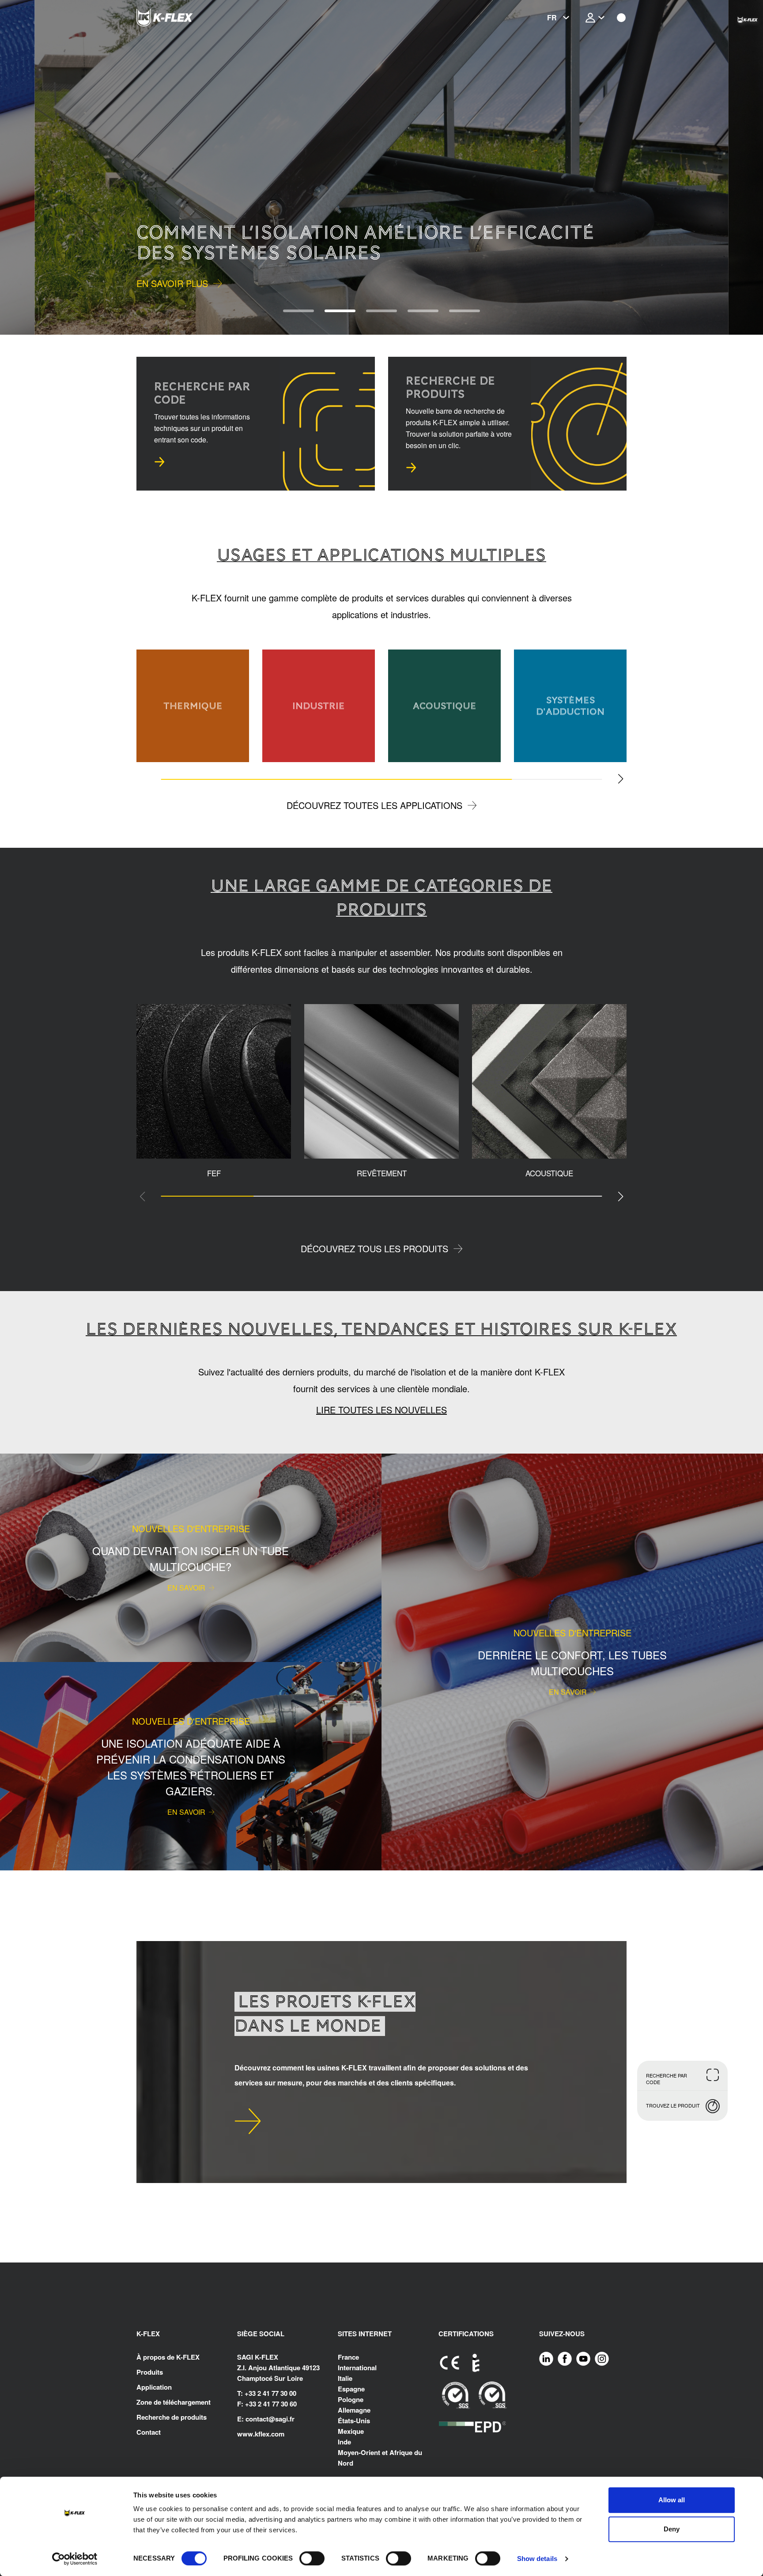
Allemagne (354, 2410)
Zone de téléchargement (174, 2402)
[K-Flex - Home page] (181, 18)
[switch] (312, 2558)
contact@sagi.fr (270, 2419)
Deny (672, 2529)
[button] (34, 167)
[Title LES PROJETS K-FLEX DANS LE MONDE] (248, 2121)
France (348, 2357)
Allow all (672, 2500)
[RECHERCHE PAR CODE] (159, 462)
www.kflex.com (261, 2434)
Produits (150, 2372)
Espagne (351, 2389)
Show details (537, 2559)
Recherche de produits (172, 2417)
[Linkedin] (546, 2358)
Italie (345, 2378)
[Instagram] (602, 2358)
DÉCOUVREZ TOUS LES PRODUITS (374, 1248)
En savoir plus (172, 283)
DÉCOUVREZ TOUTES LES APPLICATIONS (374, 805)
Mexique (351, 2431)
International (357, 2368)
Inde (344, 2442)
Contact (149, 2432)
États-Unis (354, 2421)
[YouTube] (583, 2358)
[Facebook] (565, 2358)
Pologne (351, 2399)
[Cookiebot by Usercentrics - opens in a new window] (75, 2559)
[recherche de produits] (411, 468)
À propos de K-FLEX (168, 2357)
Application (154, 2387)
